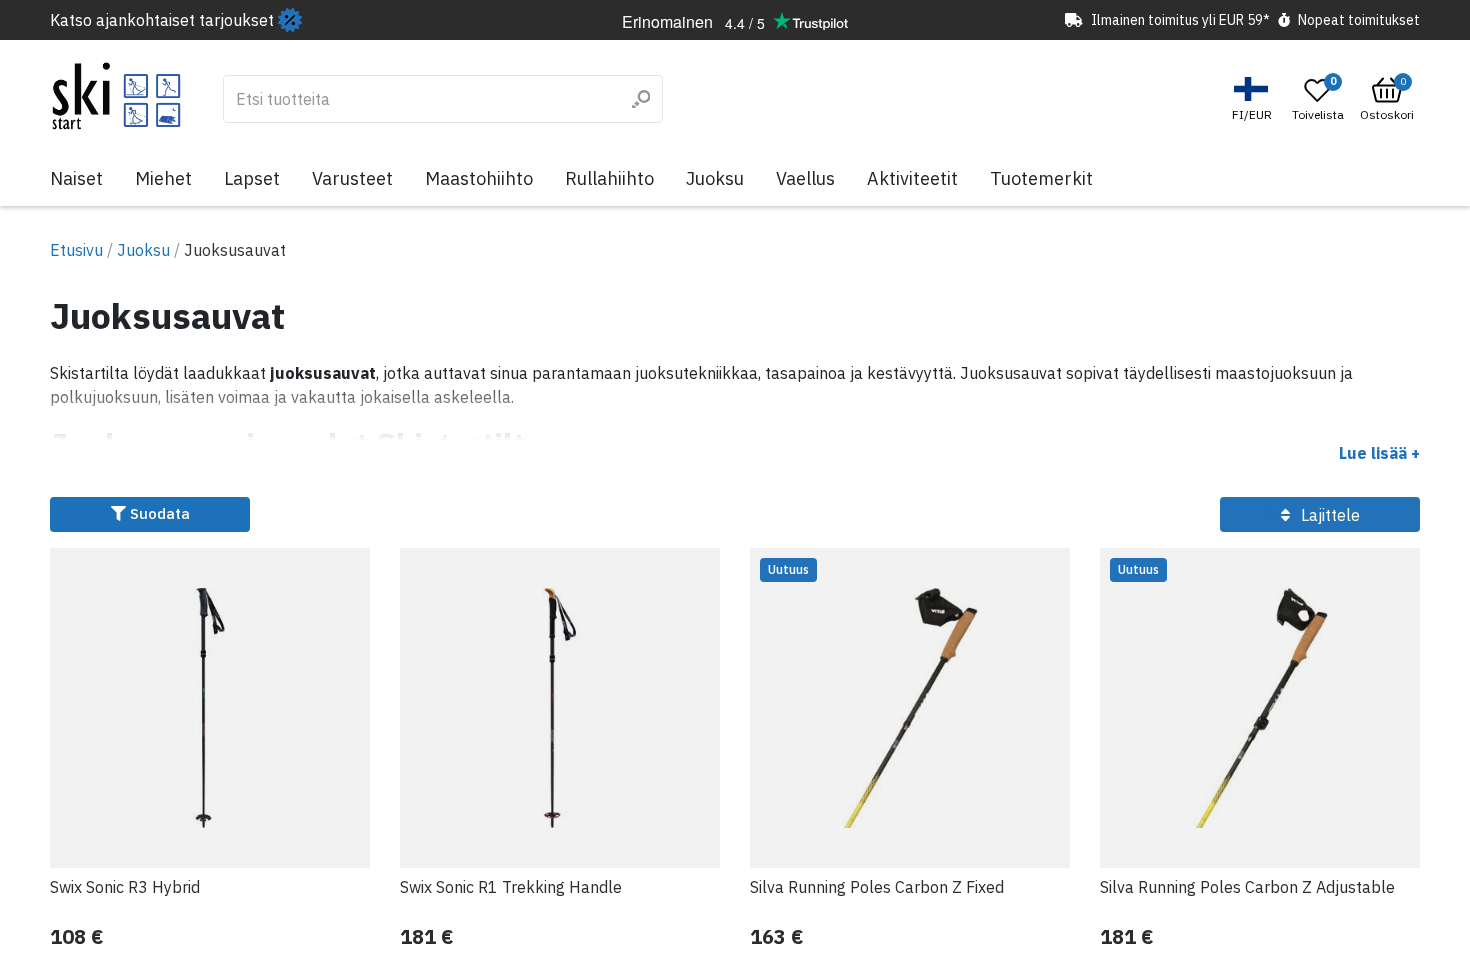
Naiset (76, 178)
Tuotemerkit (1041, 178)
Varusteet (352, 178)
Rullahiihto (609, 178)
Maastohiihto (479, 178)
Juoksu (715, 178)
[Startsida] (116, 96)
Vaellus (805, 178)
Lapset (252, 178)
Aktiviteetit (912, 178)
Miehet (163, 178)
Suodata (158, 513)
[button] (1254, 99)
